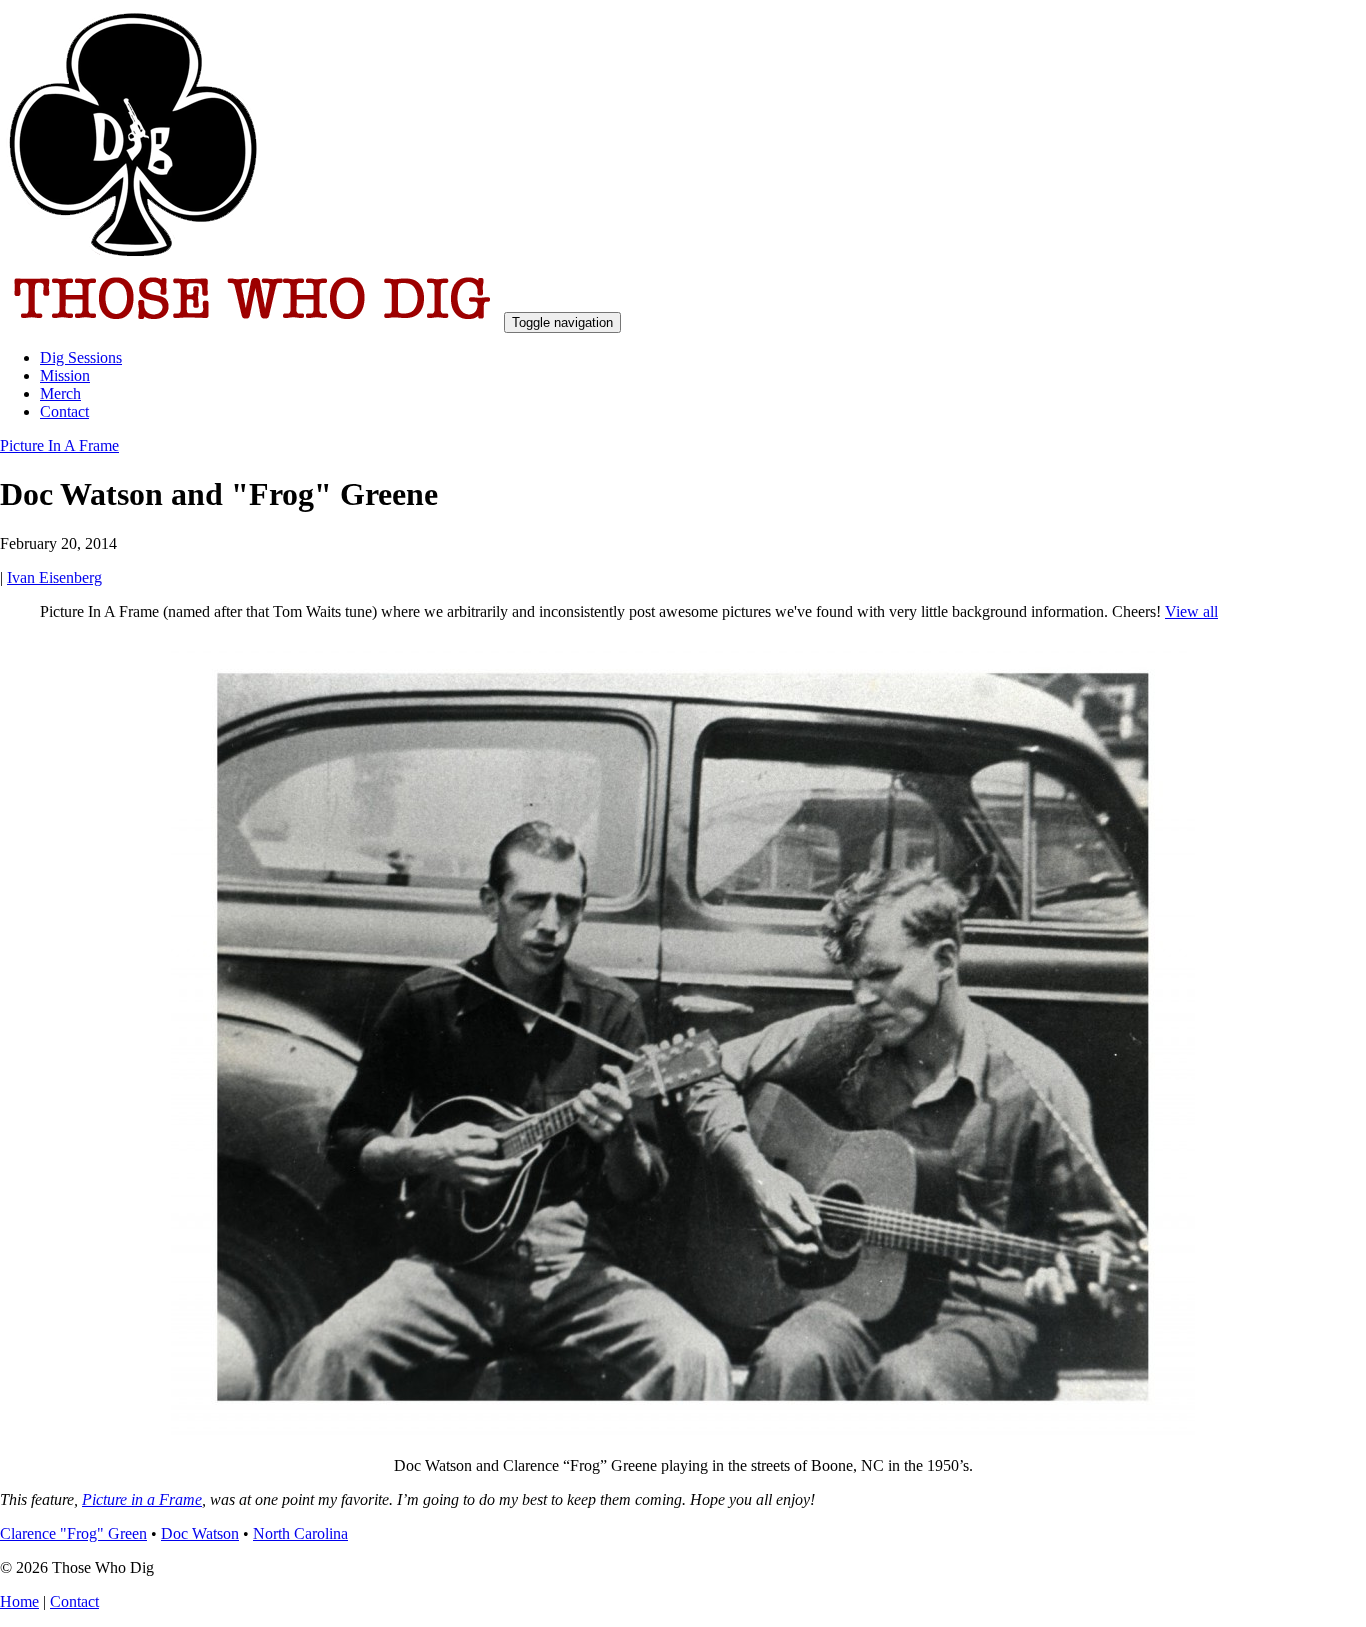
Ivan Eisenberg (54, 577)
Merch (60, 393)
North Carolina (300, 1533)
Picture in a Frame (142, 1499)
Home (19, 1601)
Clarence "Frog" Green (73, 1533)
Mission (65, 375)
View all (1191, 611)
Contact (64, 411)
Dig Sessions (81, 357)
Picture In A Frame (59, 445)
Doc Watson (200, 1533)
